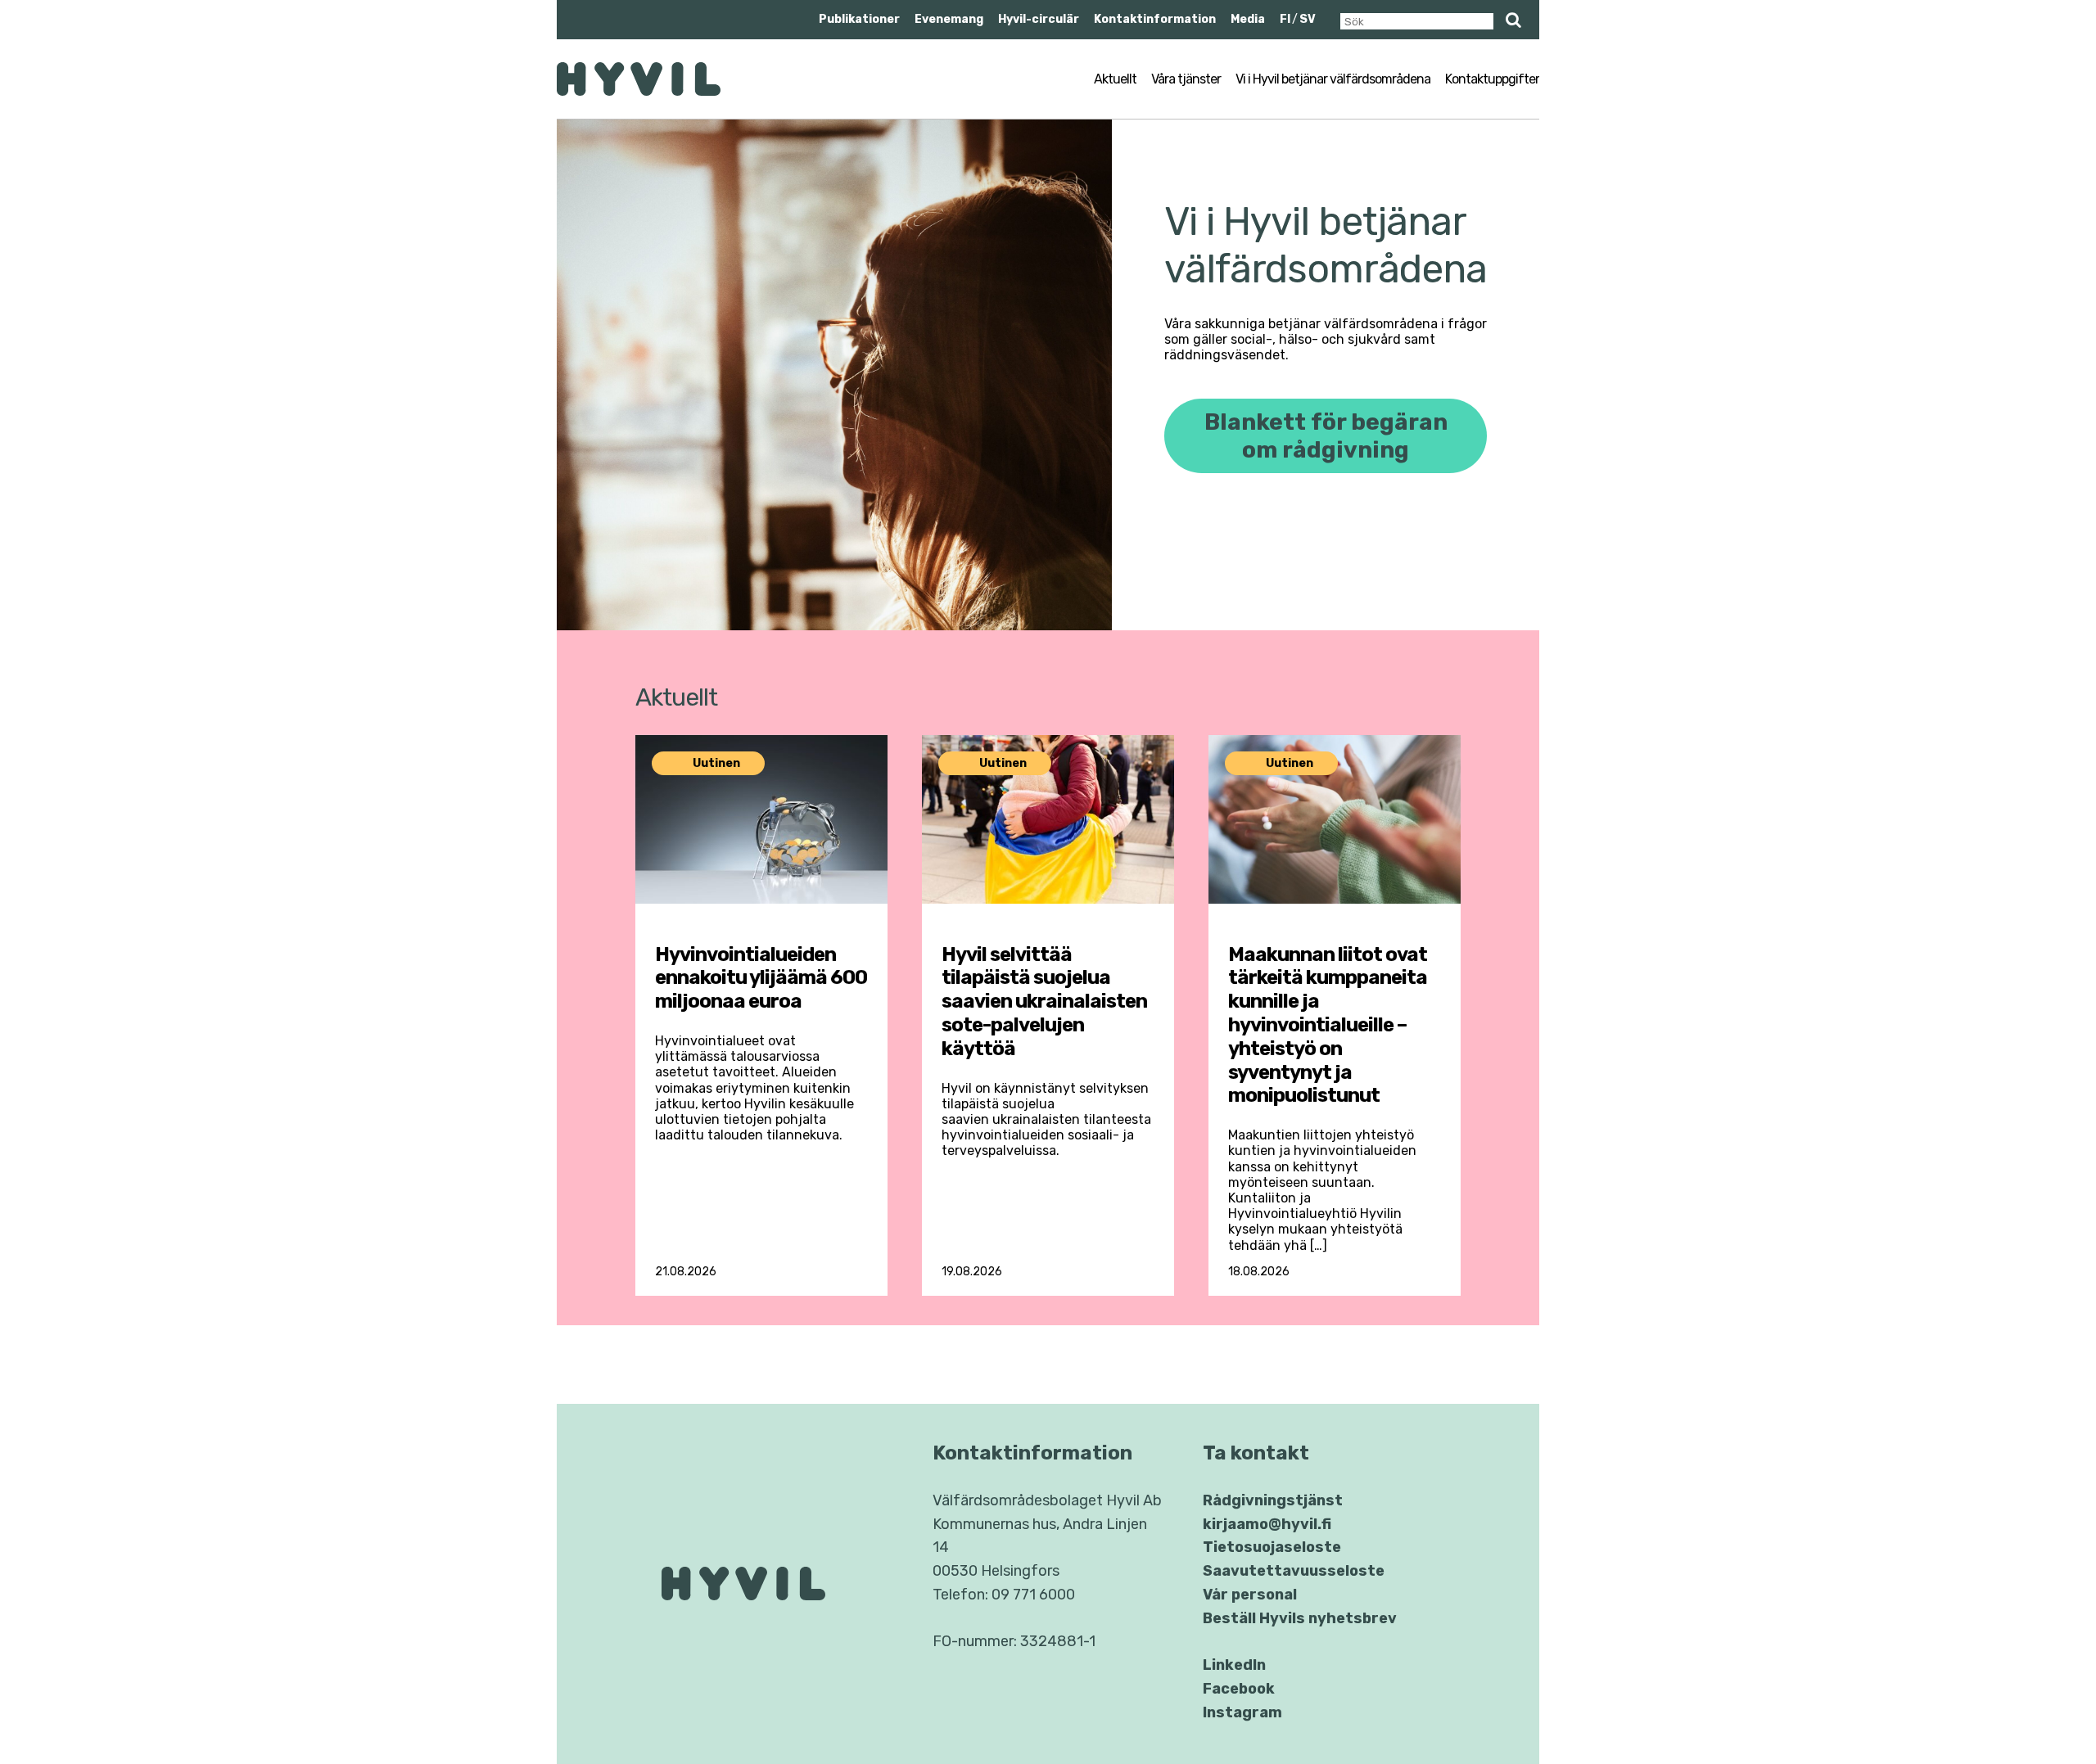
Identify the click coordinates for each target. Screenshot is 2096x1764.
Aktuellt (1115, 79)
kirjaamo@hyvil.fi (1267, 1524)
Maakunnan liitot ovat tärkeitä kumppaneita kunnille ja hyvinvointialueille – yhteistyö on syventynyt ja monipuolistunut (1328, 1025)
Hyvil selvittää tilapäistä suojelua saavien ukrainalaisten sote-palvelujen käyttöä (1044, 1002)
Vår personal (1250, 1595)
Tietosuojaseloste (1272, 1547)
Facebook (1239, 1689)
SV (1308, 19)
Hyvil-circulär (1039, 19)
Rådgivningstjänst (1273, 1500)
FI (1285, 19)
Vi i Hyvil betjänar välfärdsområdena (1333, 79)
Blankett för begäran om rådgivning (1326, 436)
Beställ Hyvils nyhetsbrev (1300, 1618)
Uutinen (716, 763)
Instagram (1242, 1712)
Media (1248, 19)
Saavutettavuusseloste (1294, 1571)
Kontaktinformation (1155, 19)
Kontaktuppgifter (1492, 79)
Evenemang (949, 19)
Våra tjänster (1186, 79)
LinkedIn (1234, 1665)
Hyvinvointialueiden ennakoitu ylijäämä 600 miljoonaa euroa (761, 978)
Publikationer (859, 19)
